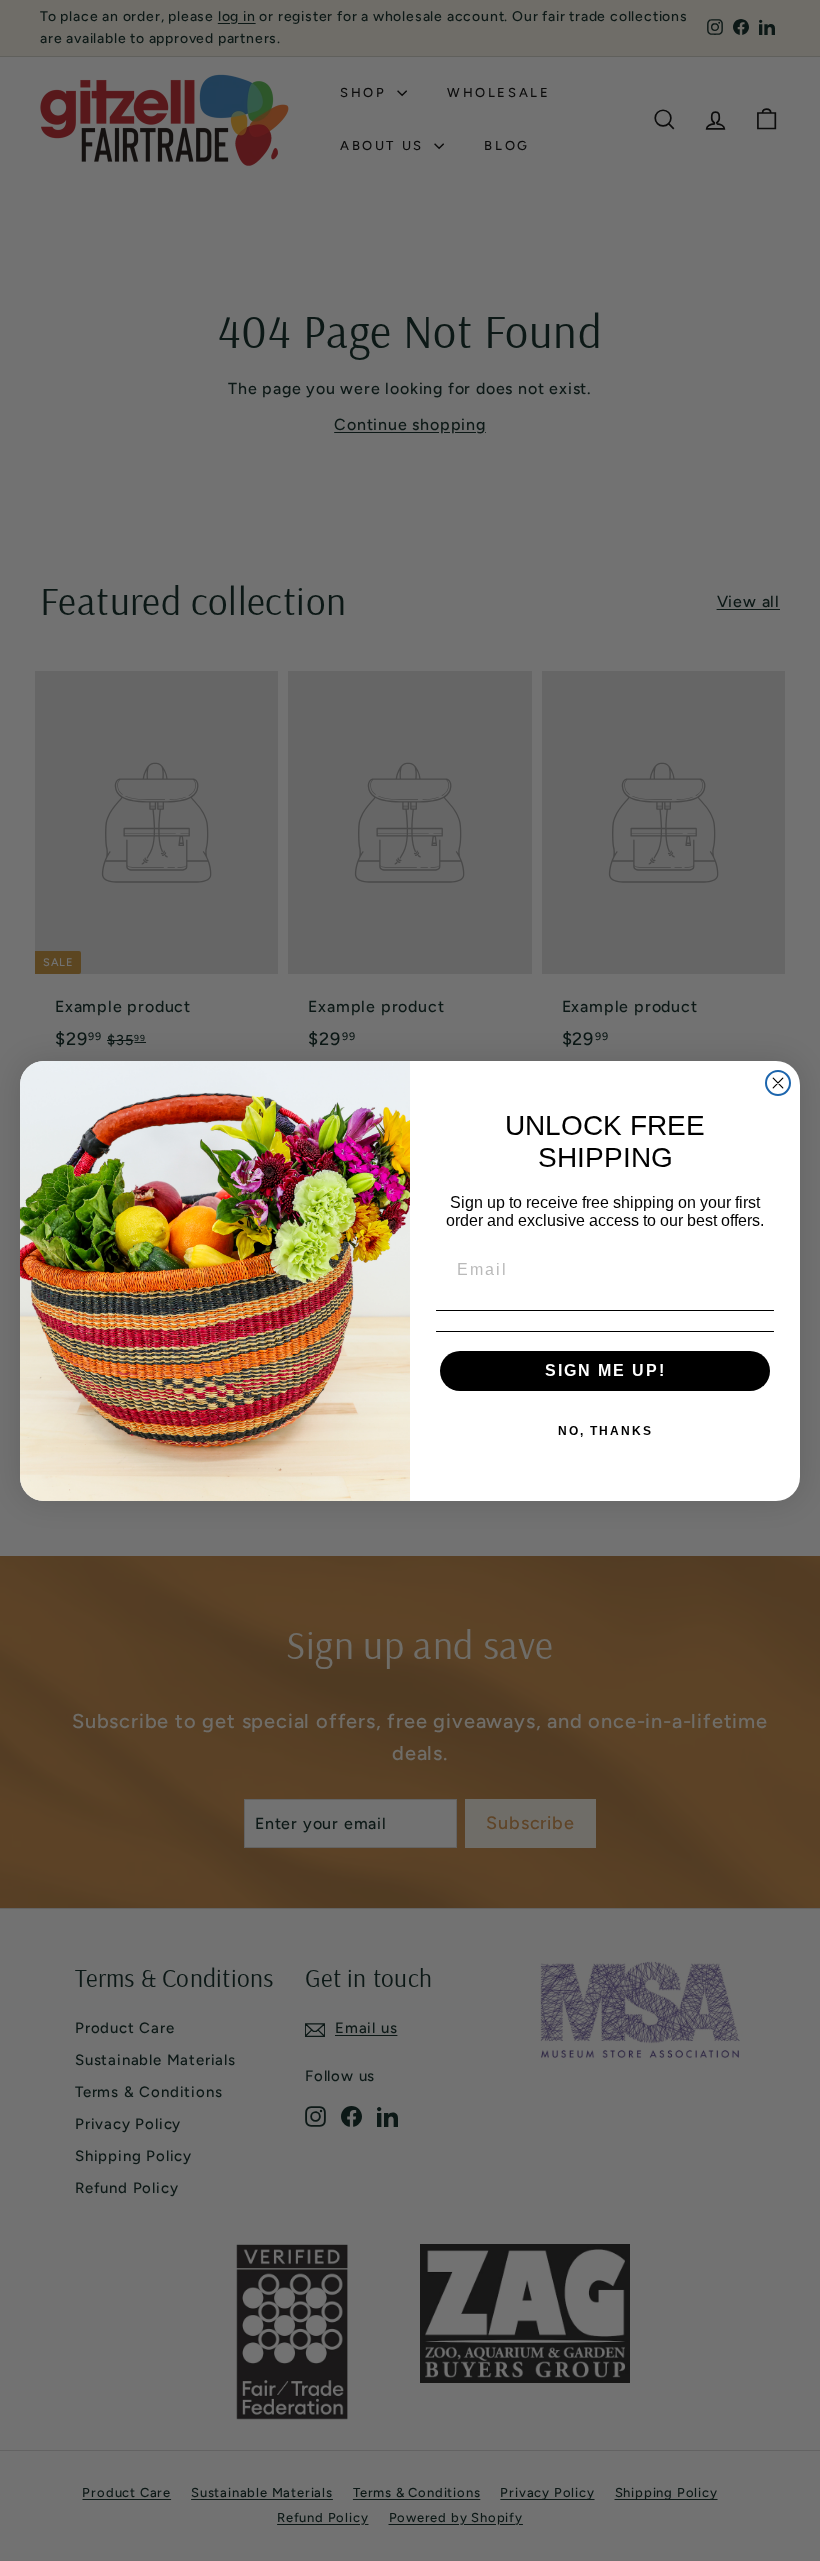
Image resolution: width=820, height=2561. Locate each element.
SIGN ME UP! (605, 1370)
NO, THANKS (605, 1431)
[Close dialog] (778, 1083)
